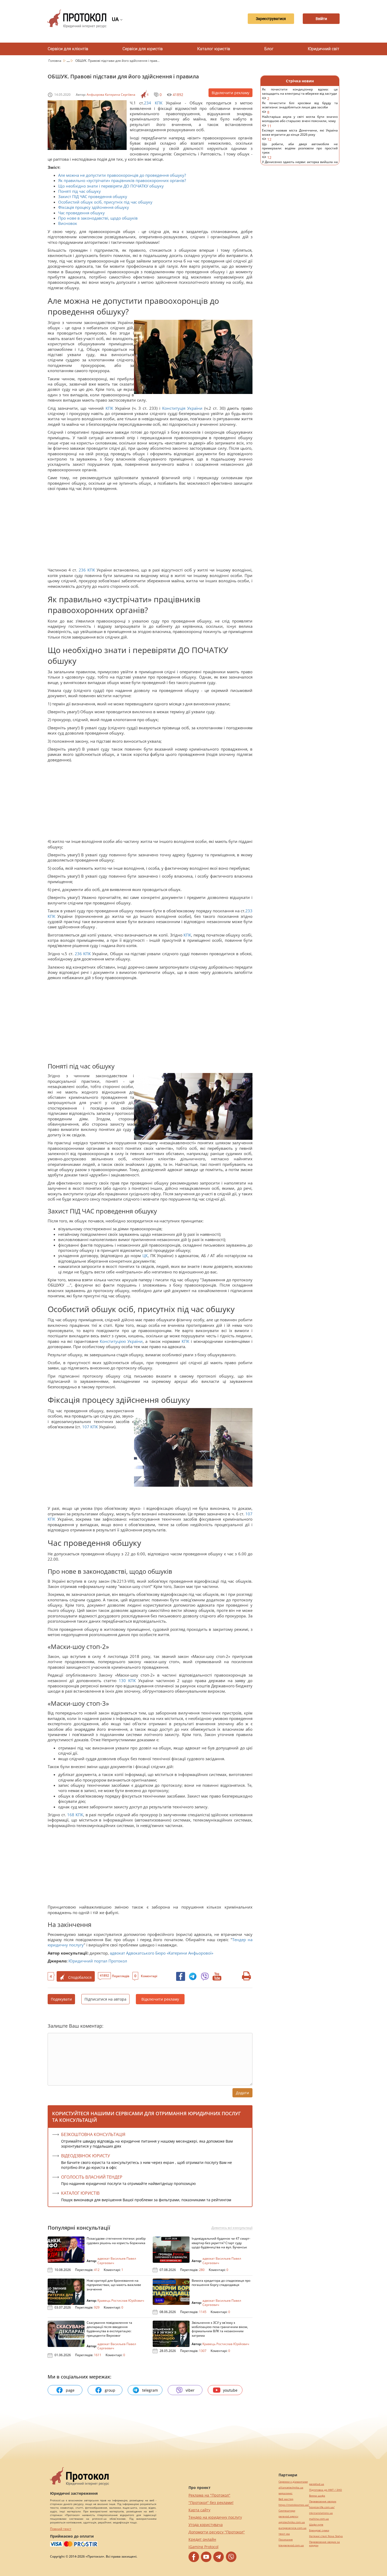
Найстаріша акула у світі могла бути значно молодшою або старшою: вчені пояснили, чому (300, 121)
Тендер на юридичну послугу (215, 2517)
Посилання (286, 2540)
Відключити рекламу (230, 93)
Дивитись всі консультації (232, 2228)
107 (86, 1427)
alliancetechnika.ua (291, 2488)
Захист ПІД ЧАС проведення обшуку (93, 196)
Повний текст (61, 2529)
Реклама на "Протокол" (209, 2495)
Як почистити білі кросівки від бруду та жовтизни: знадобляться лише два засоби (300, 108)
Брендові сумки (319, 2530)
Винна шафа (317, 2496)
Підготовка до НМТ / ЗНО (326, 2490)
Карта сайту (199, 2510)
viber (190, 2390)
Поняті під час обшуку (80, 191)
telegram (150, 2390)
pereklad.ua (317, 2484)
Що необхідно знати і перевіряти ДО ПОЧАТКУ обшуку (111, 186)
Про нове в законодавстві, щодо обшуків (98, 218)
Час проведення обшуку (81, 213)
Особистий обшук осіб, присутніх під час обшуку (105, 202)
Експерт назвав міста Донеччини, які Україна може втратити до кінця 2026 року (300, 135)
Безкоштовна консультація (93, 2134)
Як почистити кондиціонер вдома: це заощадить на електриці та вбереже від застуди (300, 94)
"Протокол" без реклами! (211, 2502)
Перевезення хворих (323, 2501)
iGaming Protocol (204, 2547)
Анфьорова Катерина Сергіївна (111, 95)
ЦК (145, 1256)
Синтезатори (287, 2511)
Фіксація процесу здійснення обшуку (94, 207)
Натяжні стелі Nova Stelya (326, 2536)
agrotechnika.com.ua (292, 2522)
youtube (230, 2390)
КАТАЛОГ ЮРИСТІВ (80, 2193)
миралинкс (286, 2493)
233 (249, 911)
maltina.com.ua (319, 2519)
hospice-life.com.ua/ (322, 2507)
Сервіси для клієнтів (68, 49)
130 (122, 1681)
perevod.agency (288, 2516)
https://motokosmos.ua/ (294, 2505)
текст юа (284, 2534)
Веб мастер (286, 2499)
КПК (159, 103)
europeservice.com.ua (292, 2528)
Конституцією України (121, 1341)
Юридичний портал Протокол (98, 1961)
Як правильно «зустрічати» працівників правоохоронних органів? (122, 180)
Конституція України (182, 408)
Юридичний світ (324, 49)
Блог (269, 49)
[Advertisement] (148, 530)
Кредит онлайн (202, 2539)
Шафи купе (316, 2525)
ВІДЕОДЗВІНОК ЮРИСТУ (86, 2156)
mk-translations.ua (321, 2513)
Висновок (68, 223)
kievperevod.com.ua (291, 2545)
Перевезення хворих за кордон (324, 2544)
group (110, 2390)
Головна (55, 61)
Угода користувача (206, 2525)
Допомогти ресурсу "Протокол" (217, 2532)
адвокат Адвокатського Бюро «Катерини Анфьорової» (162, 1953)
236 (82, 570)
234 (149, 103)
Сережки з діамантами (293, 2482)
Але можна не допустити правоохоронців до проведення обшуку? (122, 175)
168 (71, 1815)
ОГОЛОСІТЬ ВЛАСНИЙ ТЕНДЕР (92, 2177)
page (70, 2390)
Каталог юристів (214, 49)
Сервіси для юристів (143, 49)
